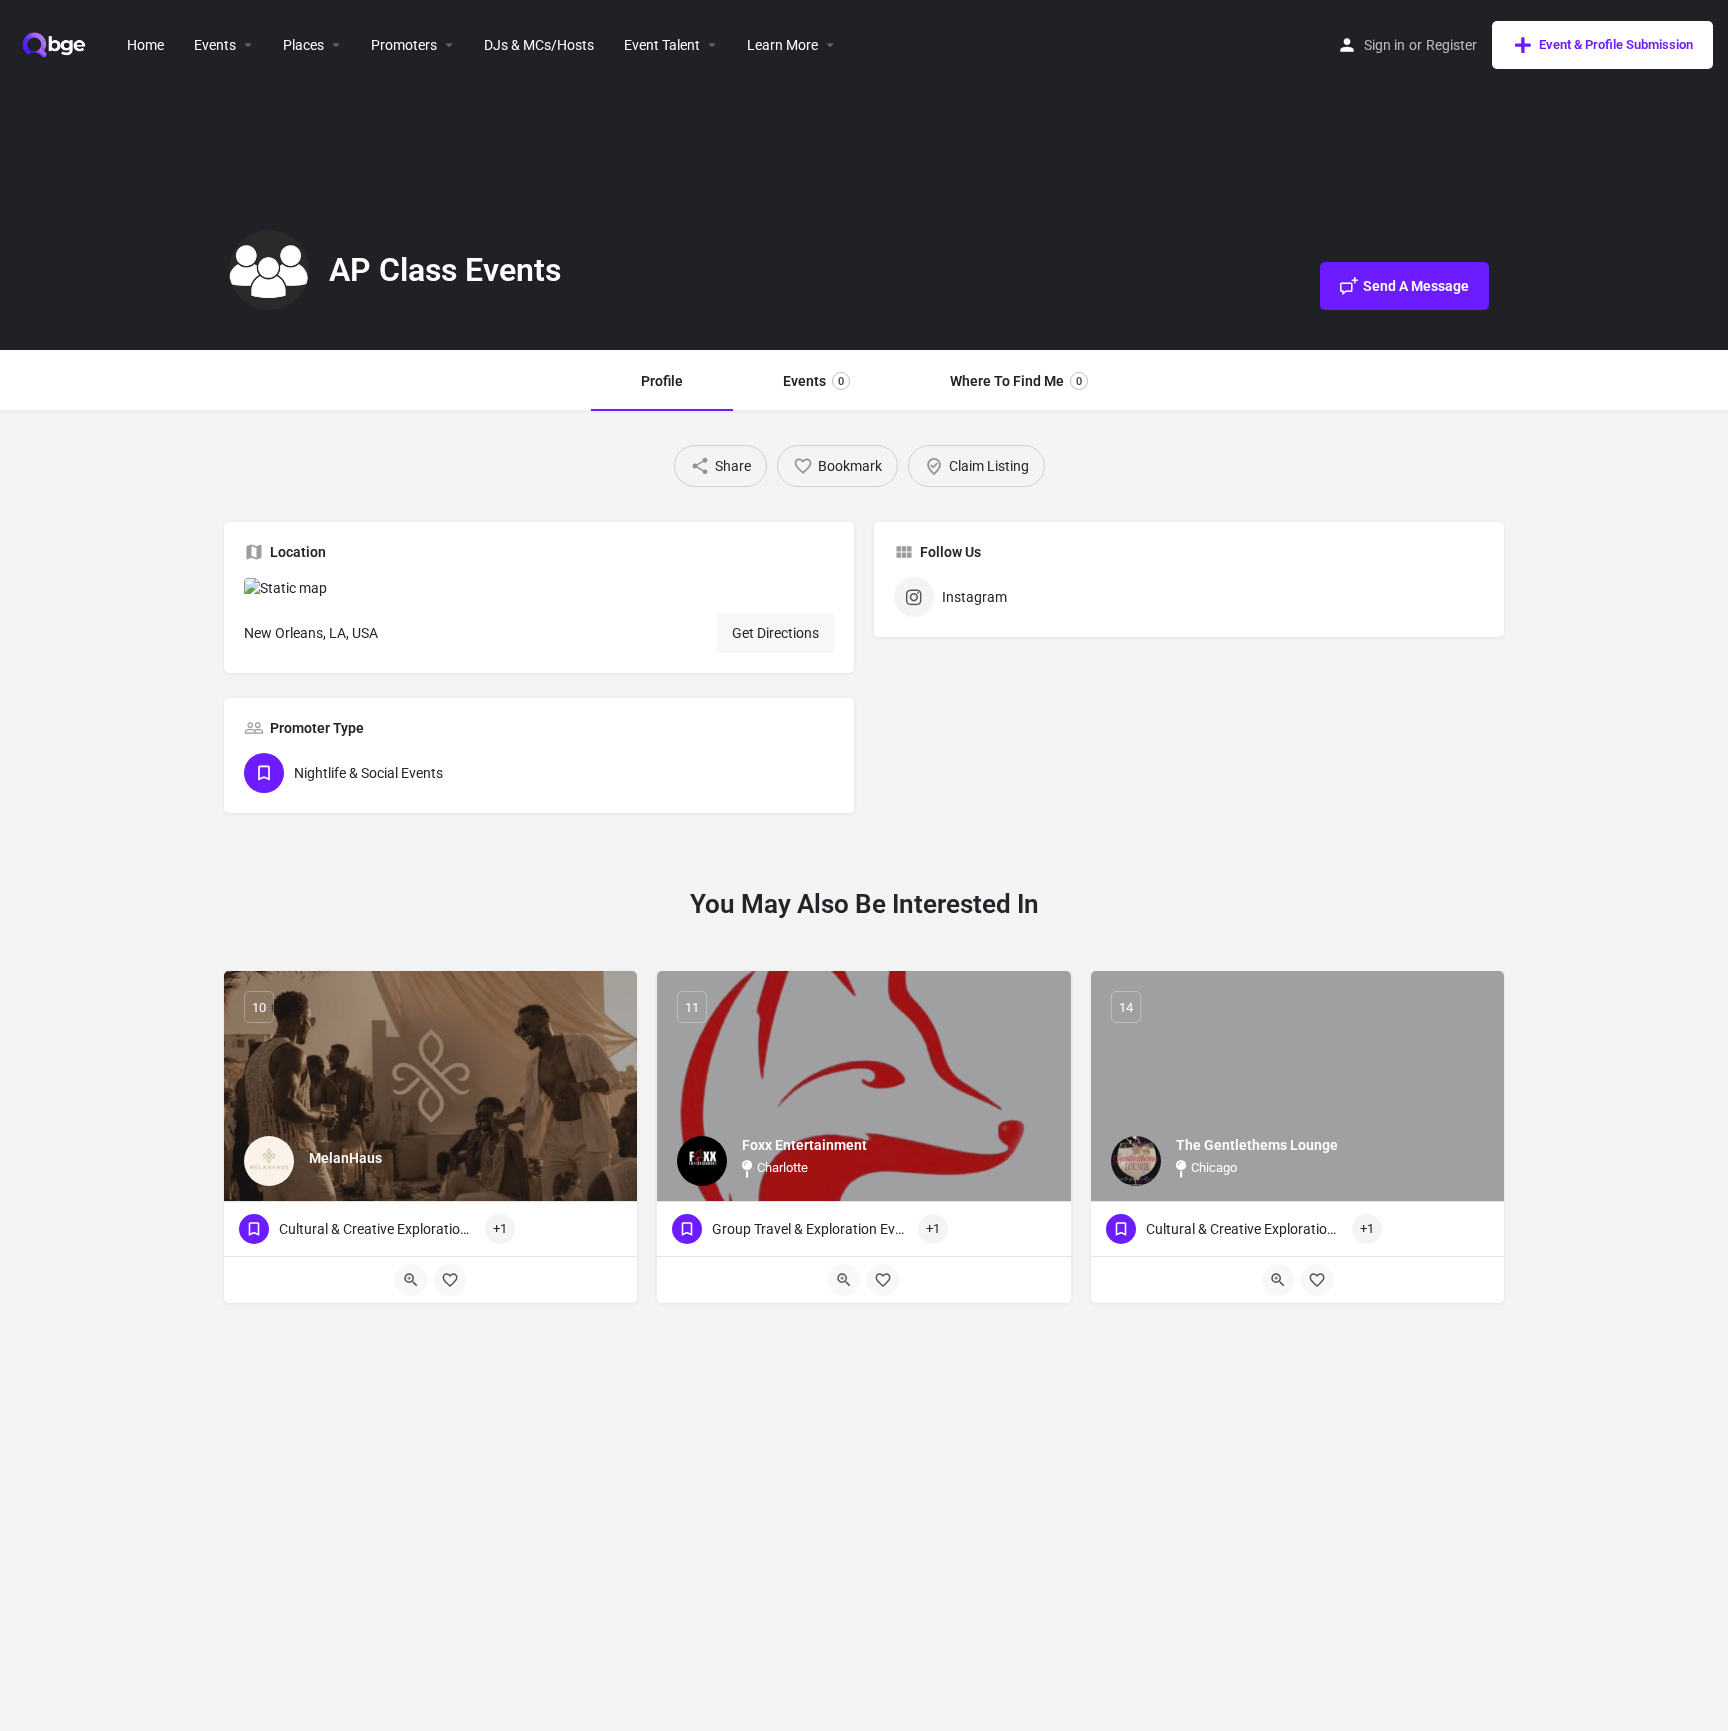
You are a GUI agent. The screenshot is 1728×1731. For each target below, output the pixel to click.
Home (145, 45)
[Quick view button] (411, 1280)
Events (215, 45)
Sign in (1384, 45)
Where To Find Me (1016, 381)
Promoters (404, 45)
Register (1451, 45)
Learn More (782, 45)
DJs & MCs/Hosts (539, 45)
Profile (662, 381)
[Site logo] (56, 43)
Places (303, 45)
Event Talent (662, 45)
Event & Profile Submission (1616, 44)
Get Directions (775, 633)
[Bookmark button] (450, 1280)
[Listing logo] (269, 270)
